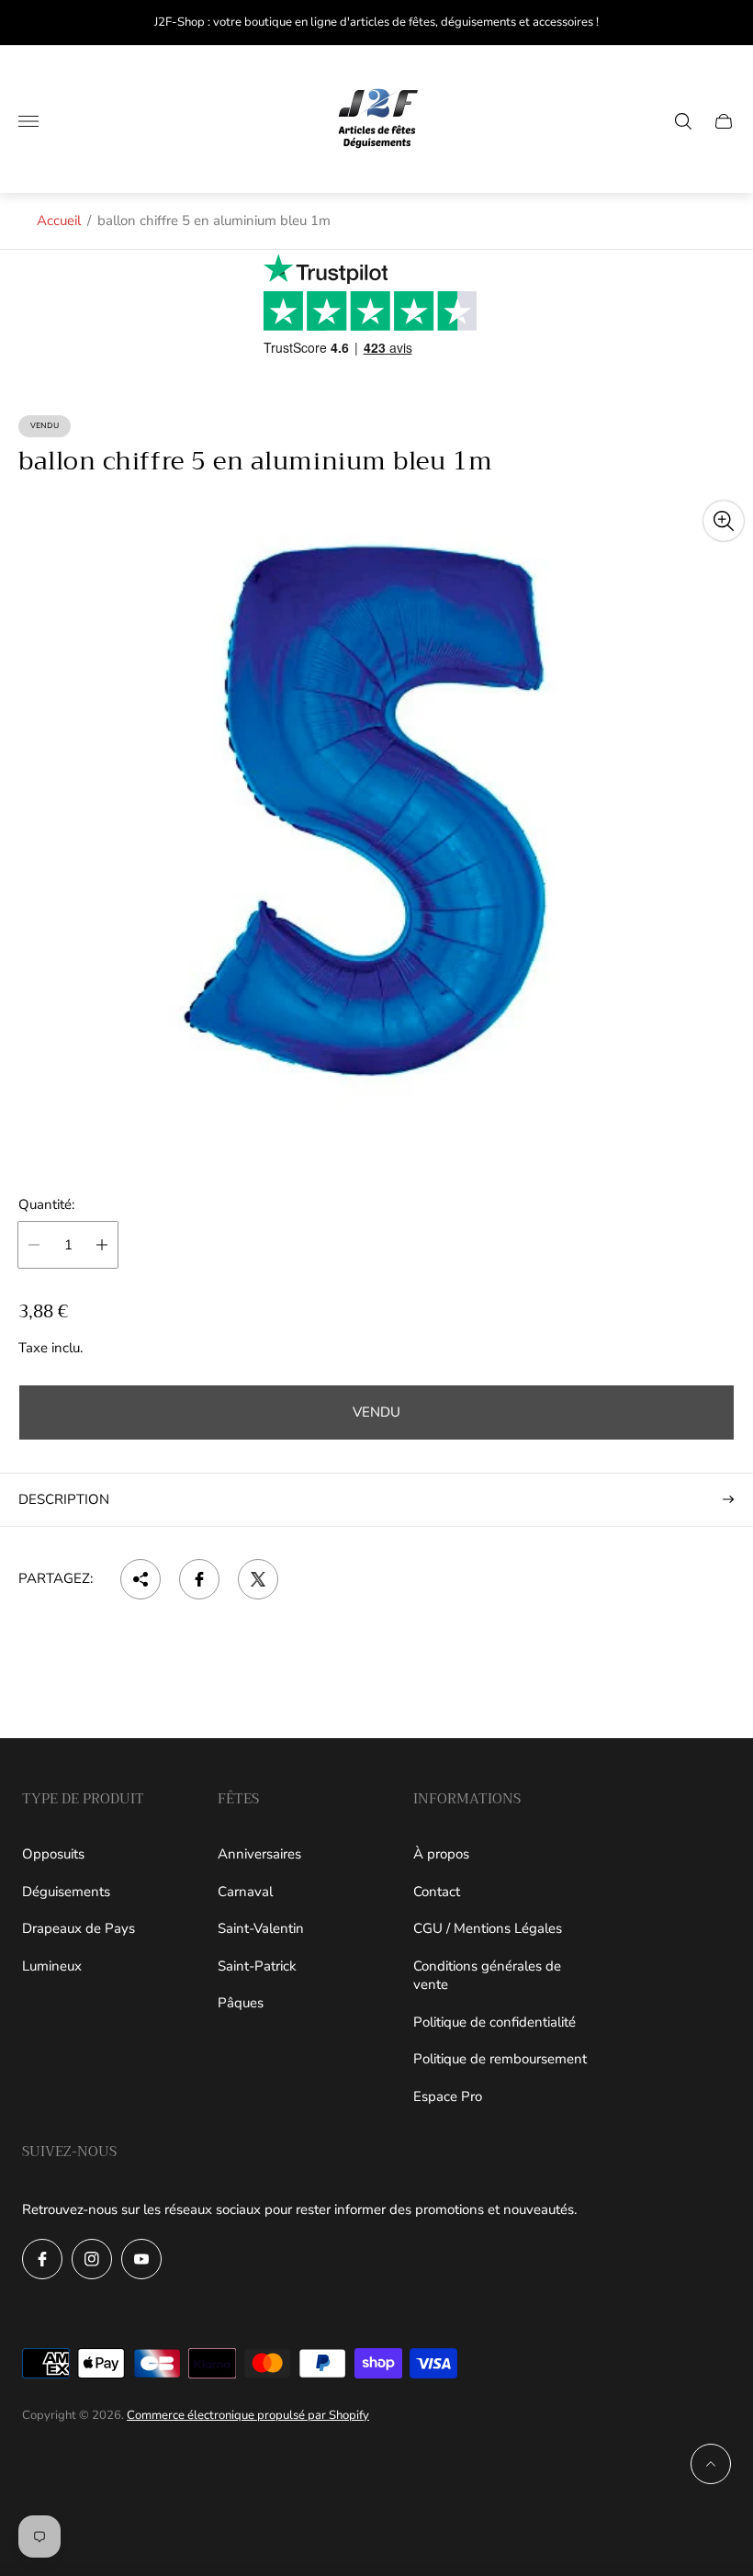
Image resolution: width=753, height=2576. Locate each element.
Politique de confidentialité (495, 2022)
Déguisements (66, 1892)
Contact (437, 1892)
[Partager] (140, 1579)
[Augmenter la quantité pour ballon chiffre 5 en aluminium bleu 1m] (102, 1245)
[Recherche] (683, 121)
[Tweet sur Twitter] (258, 1579)
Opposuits (53, 1854)
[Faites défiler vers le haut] (711, 2464)
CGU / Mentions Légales (488, 1928)
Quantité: (46, 1205)
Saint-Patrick (257, 1966)
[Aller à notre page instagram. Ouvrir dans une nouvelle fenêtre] (92, 2259)
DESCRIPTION (64, 1499)
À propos (441, 1854)
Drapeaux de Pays (79, 1928)
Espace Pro (448, 2096)
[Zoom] (724, 521)
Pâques (241, 2003)
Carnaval (245, 1892)
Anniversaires (259, 1854)
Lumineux (52, 1966)
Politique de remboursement (500, 2059)
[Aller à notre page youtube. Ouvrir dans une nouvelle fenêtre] (141, 2259)
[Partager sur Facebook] (199, 1579)
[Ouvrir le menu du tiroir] (28, 121)
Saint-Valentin (261, 1928)
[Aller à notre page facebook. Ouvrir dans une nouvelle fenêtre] (42, 2259)
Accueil (59, 220)
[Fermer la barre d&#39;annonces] (725, 23)
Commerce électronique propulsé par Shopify (248, 2415)
